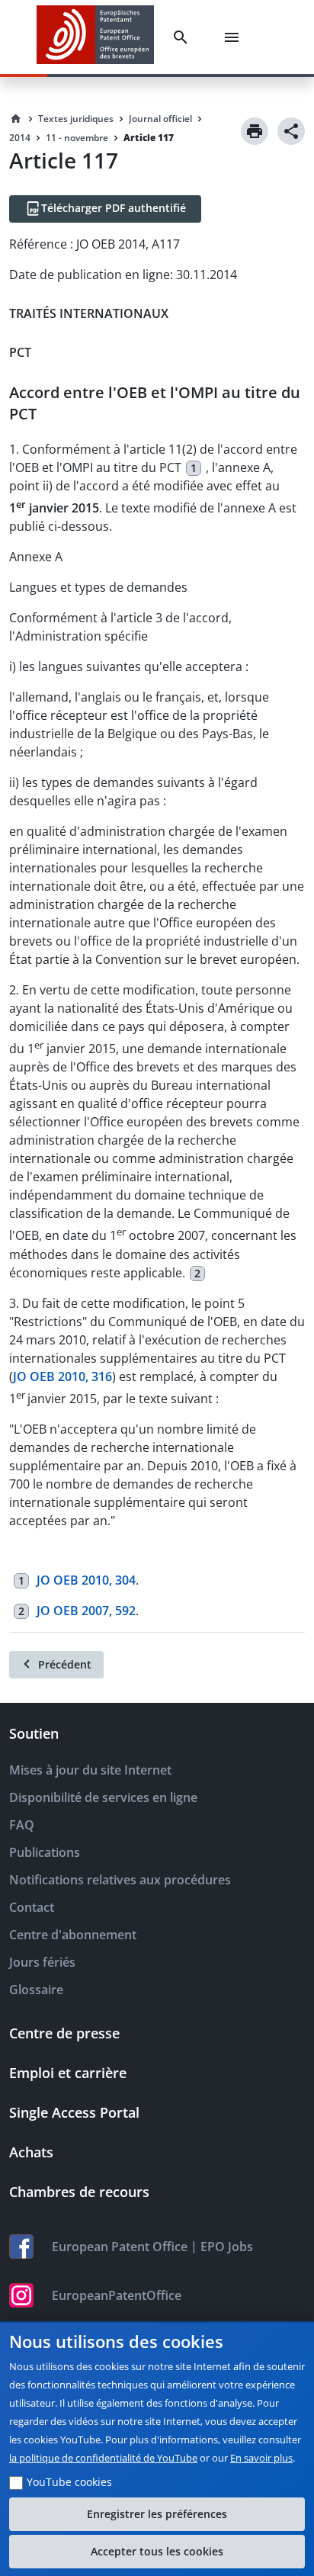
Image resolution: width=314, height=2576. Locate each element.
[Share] (291, 131)
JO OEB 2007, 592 (86, 1611)
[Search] (184, 37)
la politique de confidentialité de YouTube (103, 2458)
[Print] (255, 131)
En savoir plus (261, 2458)
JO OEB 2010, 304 (86, 1580)
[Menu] (235, 37)
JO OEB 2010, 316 (62, 1376)
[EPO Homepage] (95, 37)
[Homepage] (16, 119)
